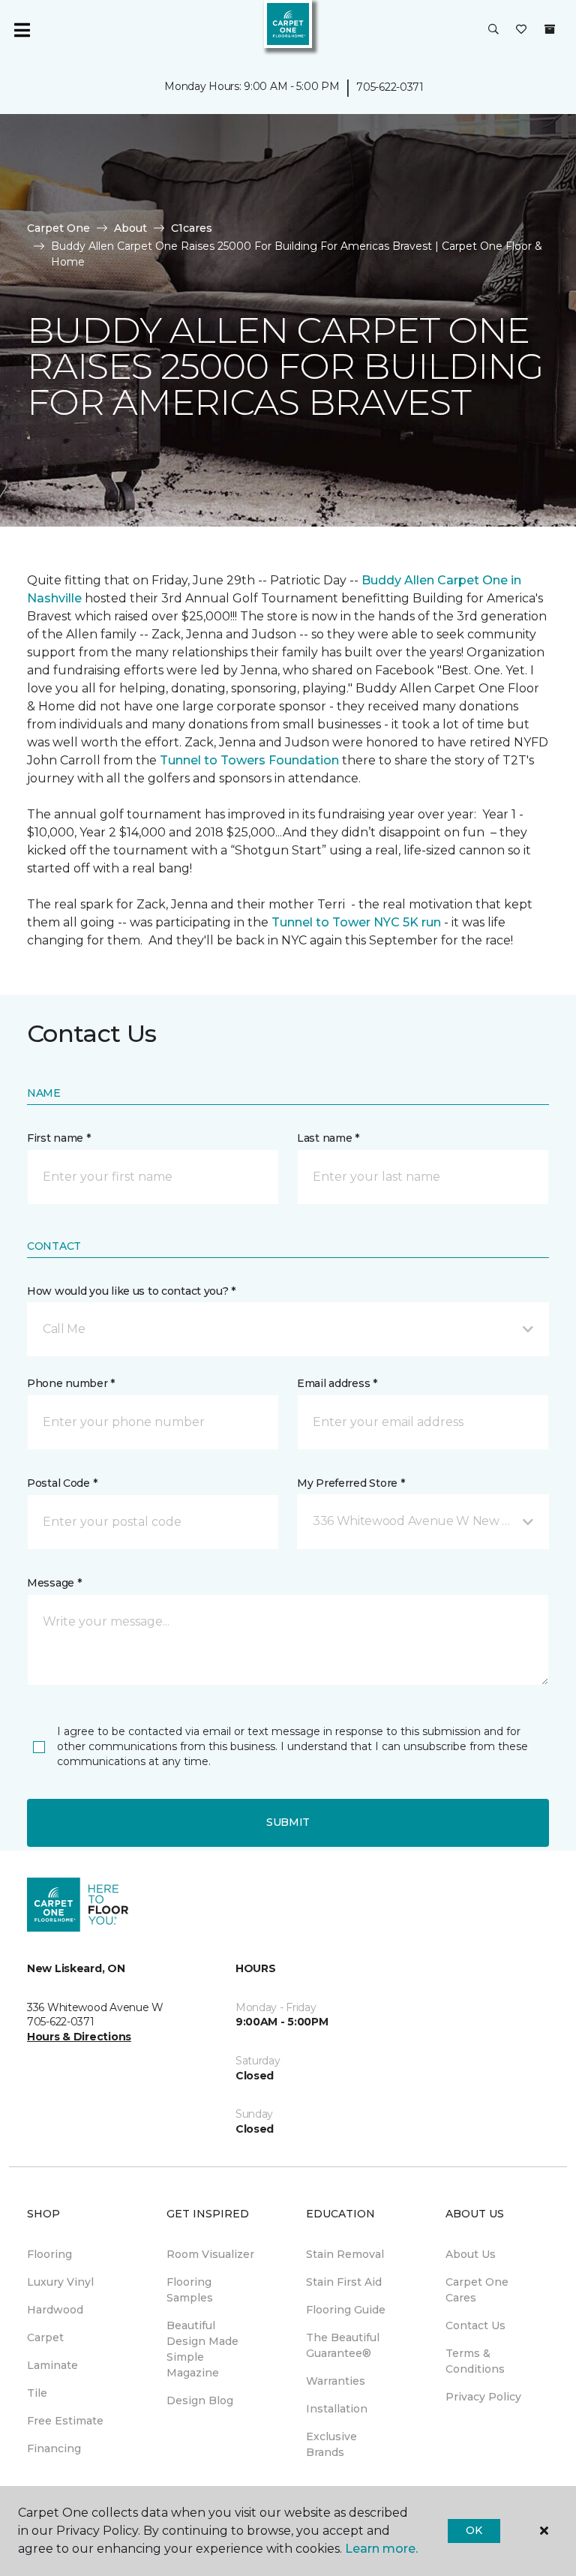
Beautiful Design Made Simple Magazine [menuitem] (202, 2349)
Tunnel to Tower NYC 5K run (356, 922)
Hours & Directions (79, 2037)
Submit (288, 1822)
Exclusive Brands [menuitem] (331, 2444)
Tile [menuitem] (37, 2393)
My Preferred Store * (351, 1483)
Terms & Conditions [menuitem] (475, 2361)
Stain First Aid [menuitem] (344, 2282)
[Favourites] (521, 30)
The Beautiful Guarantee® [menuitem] (343, 2345)
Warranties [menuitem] (336, 2381)
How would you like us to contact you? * (131, 1291)
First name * (59, 1138)
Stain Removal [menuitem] (345, 2254)
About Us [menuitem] (471, 2254)
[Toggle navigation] (22, 30)
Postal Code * (62, 1483)
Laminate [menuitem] (52, 2365)
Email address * (337, 1383)
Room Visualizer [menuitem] (210, 2254)
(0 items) (550, 29)
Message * (54, 1583)
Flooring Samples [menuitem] (190, 2290)
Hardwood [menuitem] (55, 2310)
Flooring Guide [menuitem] (346, 2310)
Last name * (328, 1138)
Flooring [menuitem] (49, 2254)
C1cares (192, 228)
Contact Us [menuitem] (475, 2325)
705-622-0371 (390, 87)
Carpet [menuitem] (45, 2337)
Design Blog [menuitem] (200, 2400)
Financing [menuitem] (54, 2448)
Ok (474, 2530)
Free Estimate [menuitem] (65, 2421)
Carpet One (58, 228)
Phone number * (71, 1383)
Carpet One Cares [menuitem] (477, 2290)
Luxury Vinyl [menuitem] (60, 2282)
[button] (493, 30)
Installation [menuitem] (337, 2409)
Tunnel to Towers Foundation (249, 760)
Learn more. (381, 2549)
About (130, 228)
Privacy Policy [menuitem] (483, 2397)
